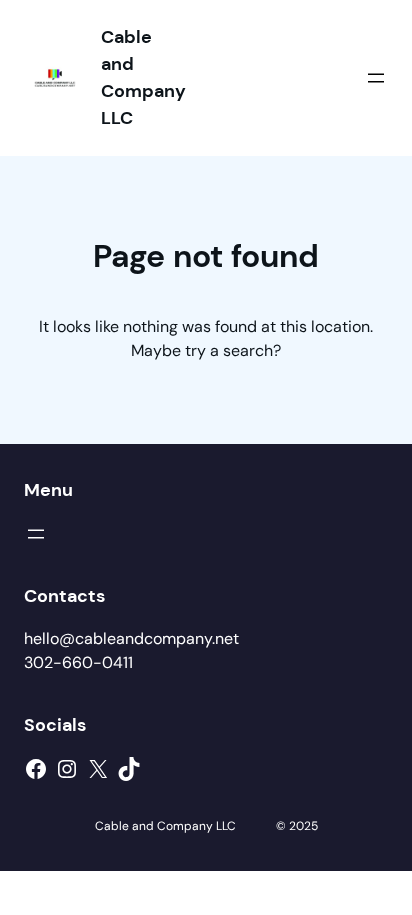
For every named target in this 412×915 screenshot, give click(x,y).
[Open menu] (376, 78)
